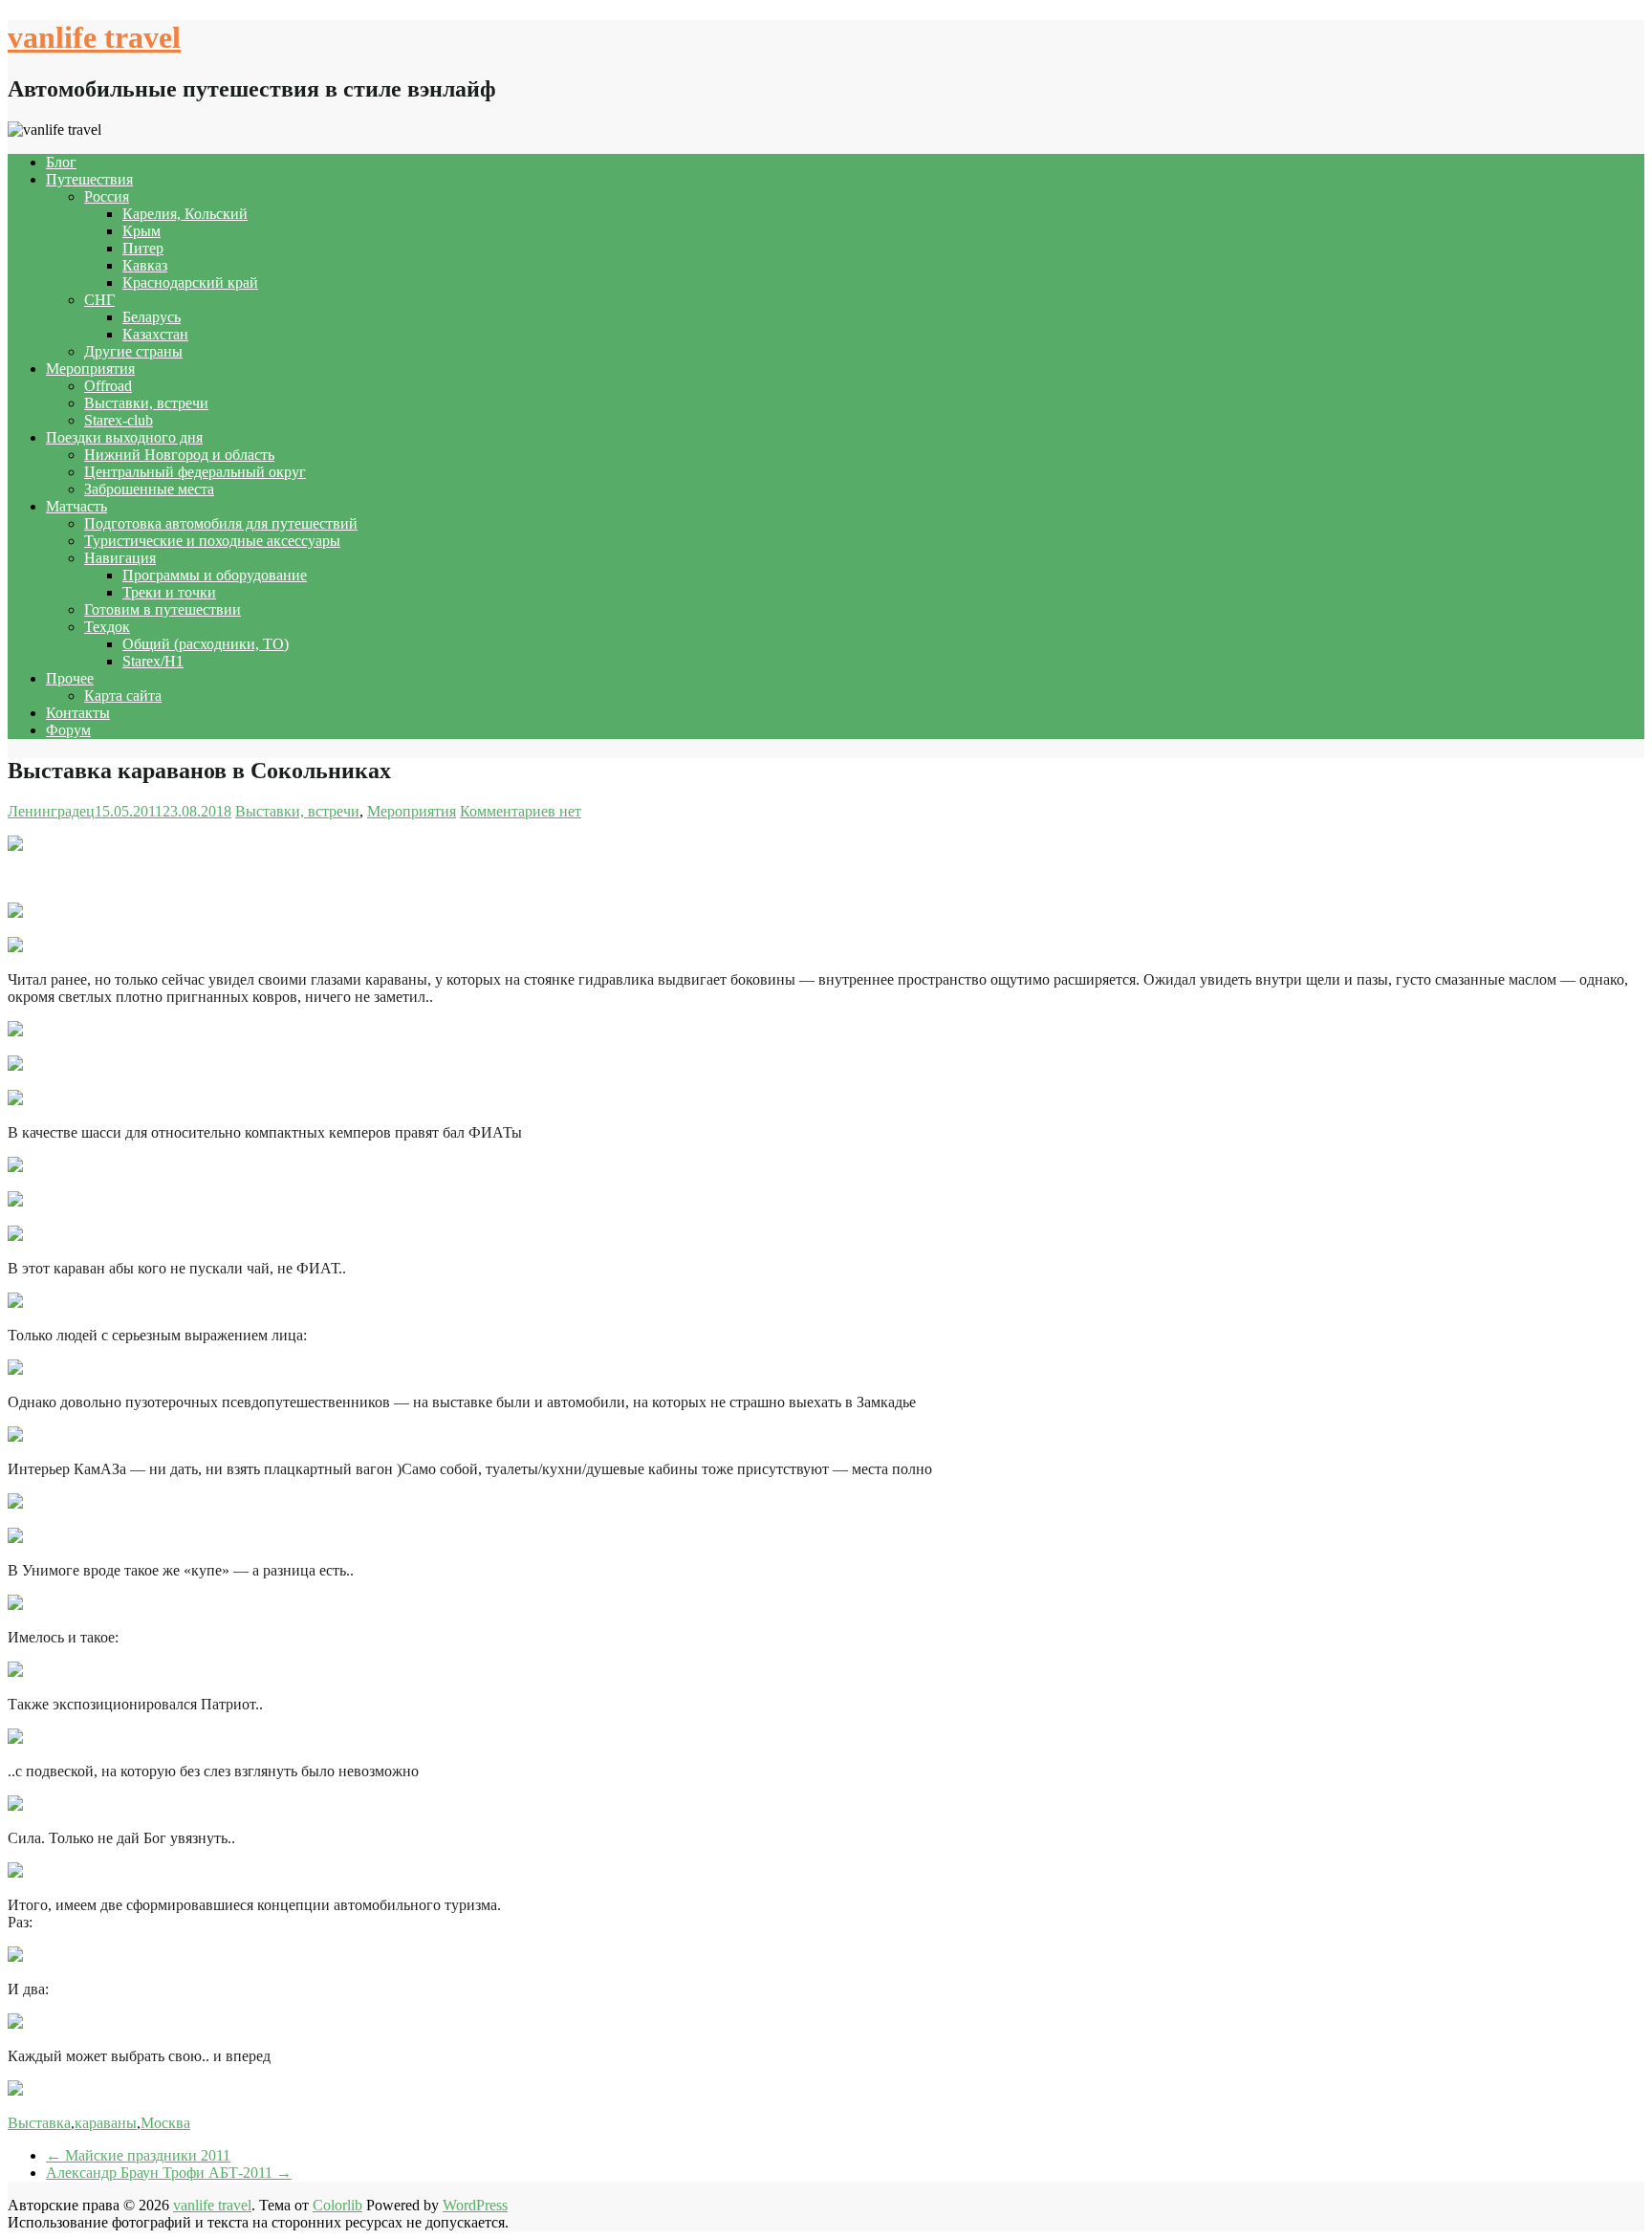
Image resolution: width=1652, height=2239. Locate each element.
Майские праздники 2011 (138, 2155)
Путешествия (89, 179)
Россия (107, 196)
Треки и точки (169, 592)
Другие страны (133, 351)
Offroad (108, 386)
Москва (165, 2123)
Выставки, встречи (146, 403)
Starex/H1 (153, 661)
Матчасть (76, 506)
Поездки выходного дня (124, 437)
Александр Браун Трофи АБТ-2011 (169, 2173)
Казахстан (155, 334)
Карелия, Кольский (185, 214)
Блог (61, 162)
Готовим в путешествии (163, 609)
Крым (141, 231)
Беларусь (152, 317)
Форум (68, 730)
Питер (143, 248)
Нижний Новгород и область (179, 455)
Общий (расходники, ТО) (206, 644)
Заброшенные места (149, 489)
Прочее (70, 678)
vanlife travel (94, 37)
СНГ (99, 300)
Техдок (107, 627)
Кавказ (145, 265)
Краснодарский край (190, 283)
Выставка (39, 2123)
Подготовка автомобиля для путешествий (221, 523)
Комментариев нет (521, 811)
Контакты (78, 713)
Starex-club (119, 420)
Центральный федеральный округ (195, 472)
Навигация (120, 558)
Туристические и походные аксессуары (212, 541)
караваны (106, 2123)
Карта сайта (123, 696)
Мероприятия (90, 369)
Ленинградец (51, 811)
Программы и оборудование (215, 575)
